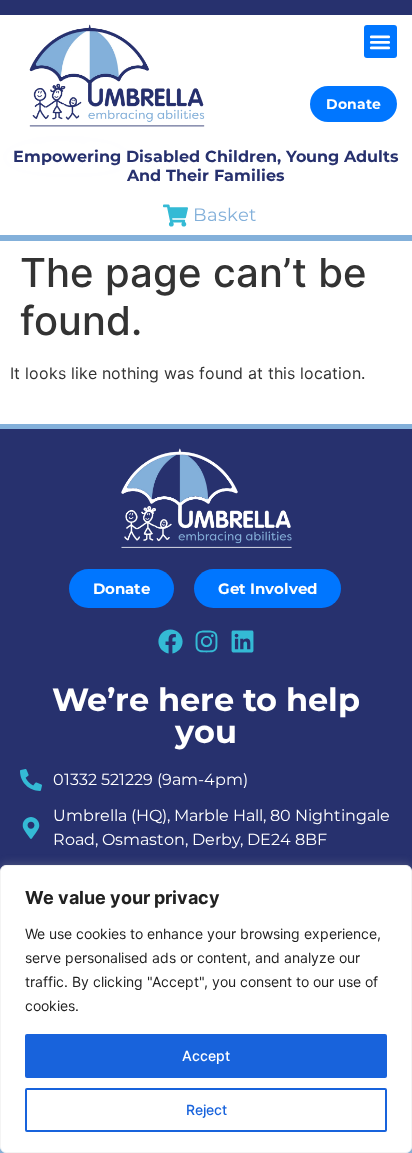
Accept (206, 1055)
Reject (206, 1109)
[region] (206, 1009)
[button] (380, 41)
